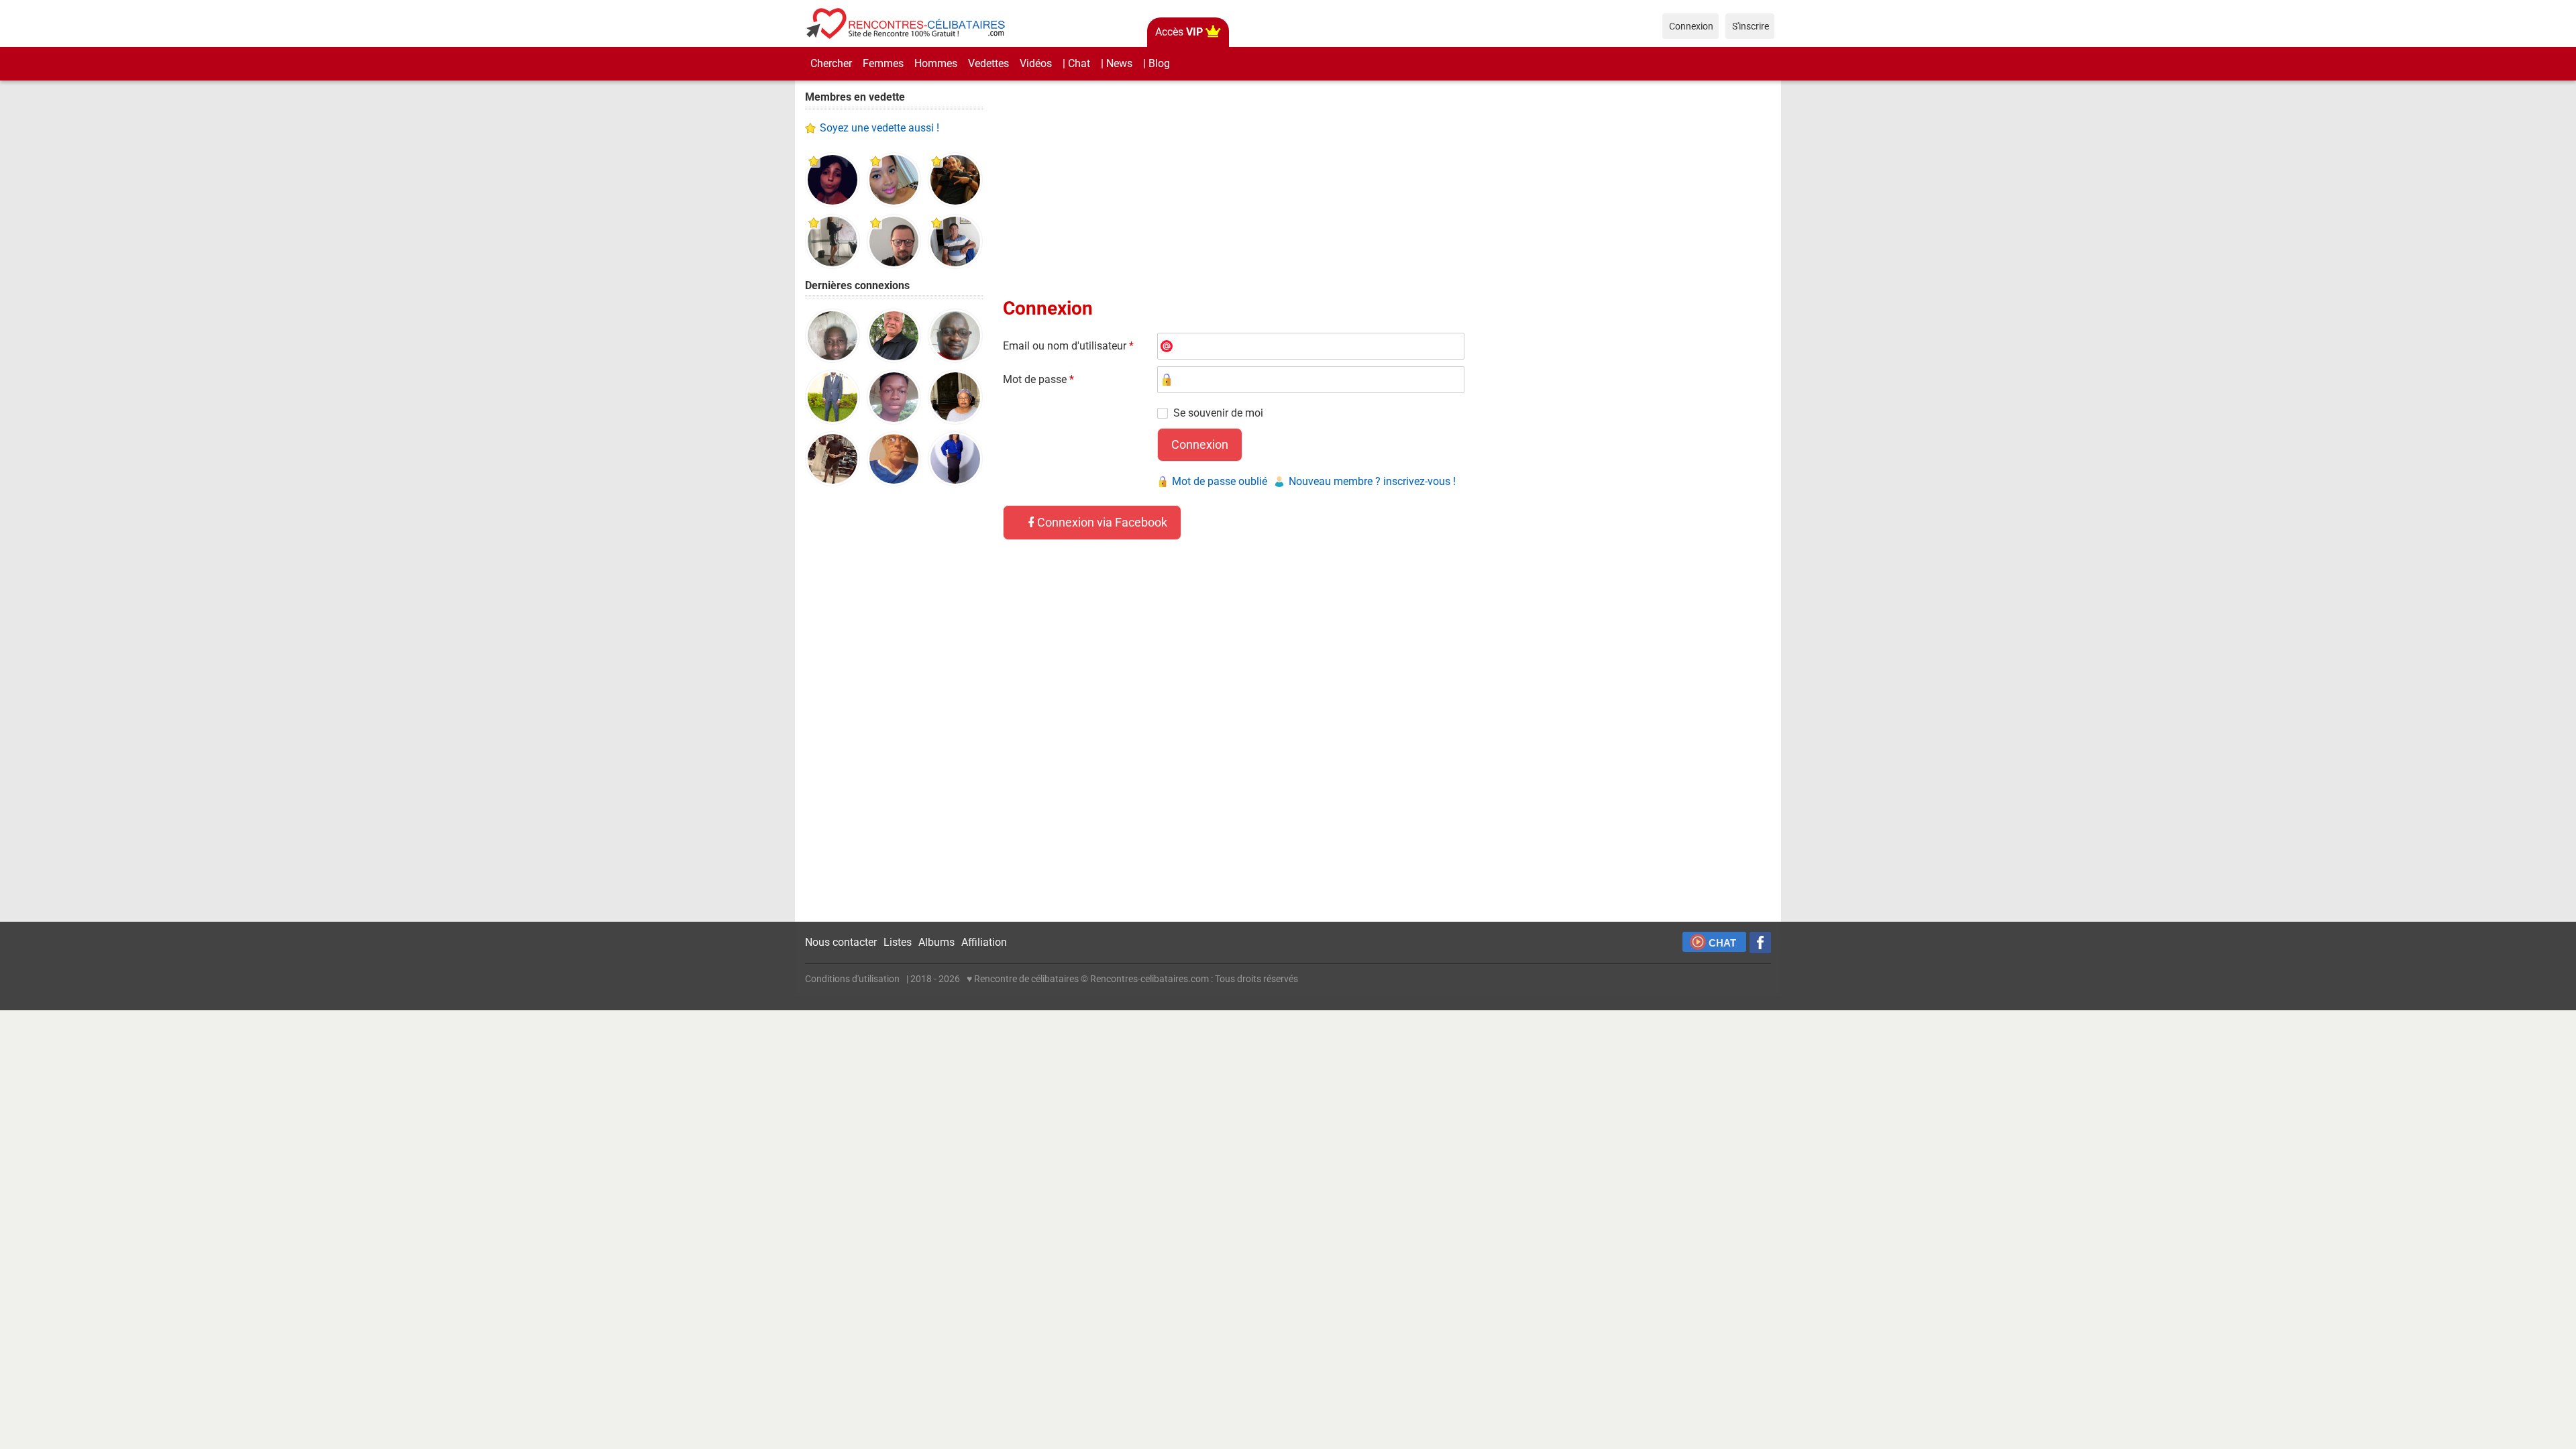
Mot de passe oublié (1220, 481)
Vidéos (1036, 63)
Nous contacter (841, 942)
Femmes (883, 63)
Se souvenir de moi (1218, 413)
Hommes (936, 63)
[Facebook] (1760, 943)
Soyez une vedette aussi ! (879, 128)
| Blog (1157, 63)
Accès (1179, 32)
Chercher (831, 63)
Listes (898, 942)
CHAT (1722, 943)
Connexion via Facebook (1102, 522)
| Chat (1076, 63)
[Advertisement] (894, 704)
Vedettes (988, 63)
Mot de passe (1038, 379)
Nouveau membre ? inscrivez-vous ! (1372, 481)
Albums (936, 942)
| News (1117, 63)
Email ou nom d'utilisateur (1068, 346)
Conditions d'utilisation (852, 979)
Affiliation (984, 942)
